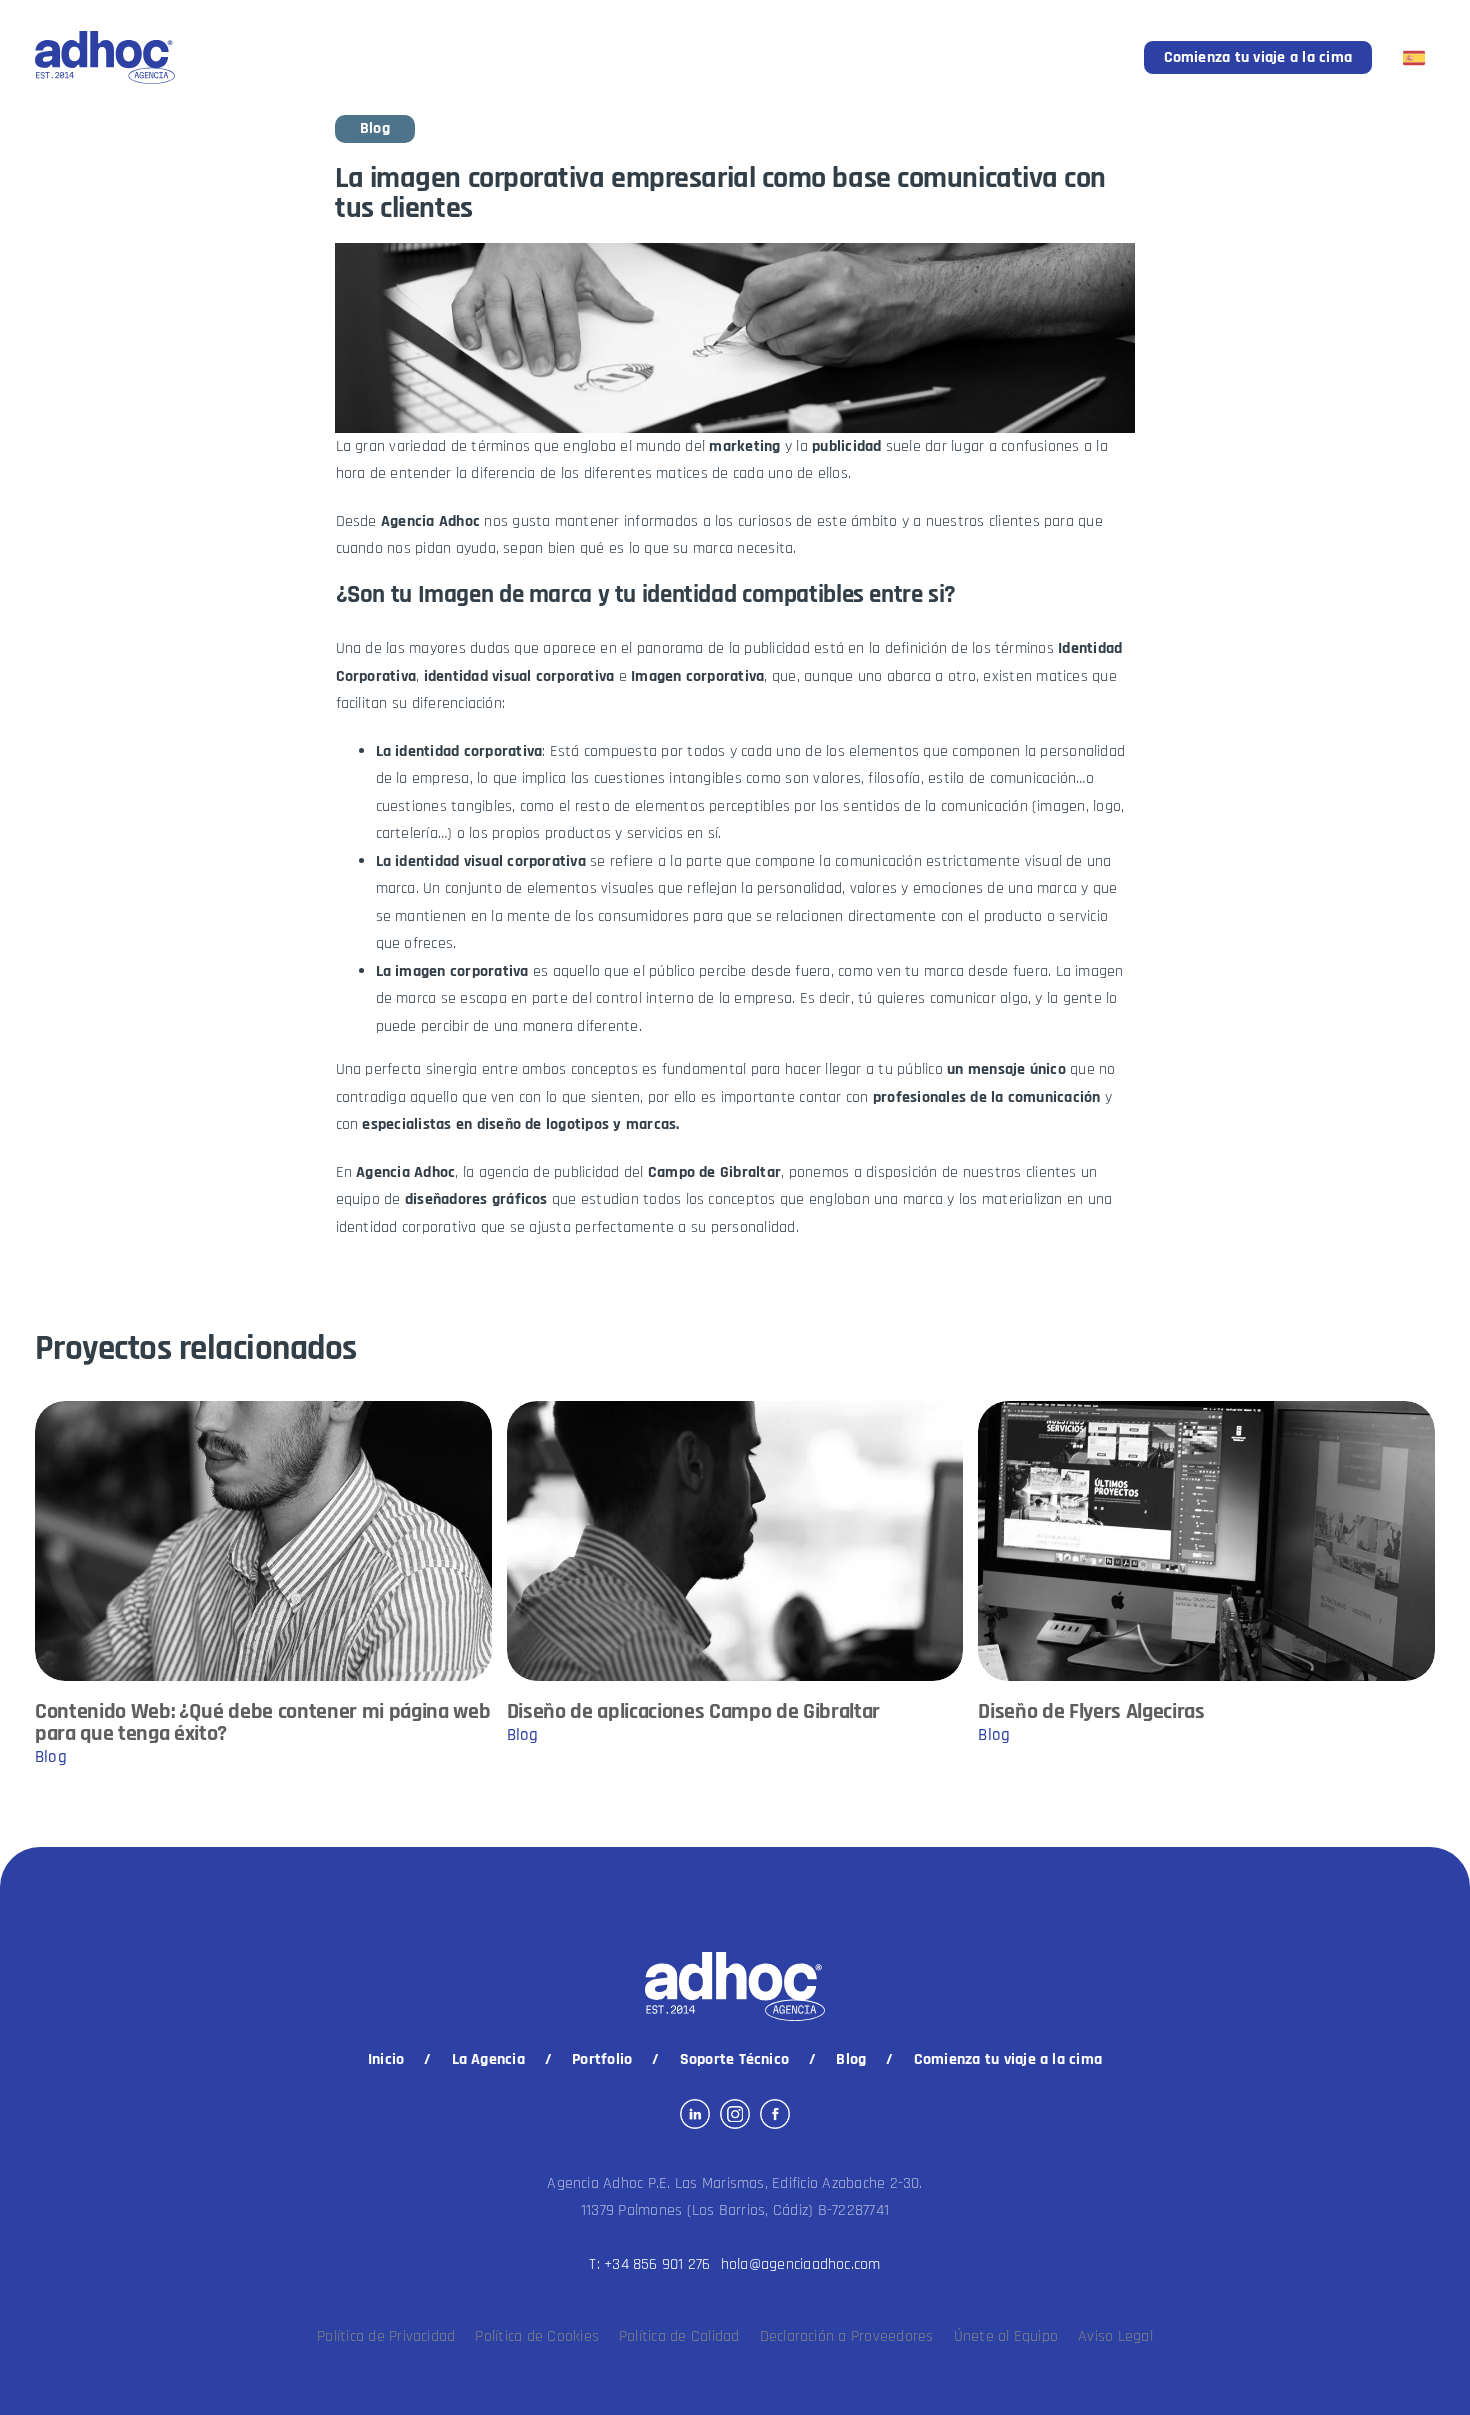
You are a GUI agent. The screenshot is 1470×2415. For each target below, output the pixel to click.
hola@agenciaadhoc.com (801, 2264)
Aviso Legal (1115, 2336)
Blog (851, 2059)
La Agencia (488, 2059)
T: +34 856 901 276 (649, 2264)
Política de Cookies (537, 2336)
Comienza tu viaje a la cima (1258, 57)
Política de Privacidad (386, 2336)
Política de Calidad (679, 2336)
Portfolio (602, 2059)
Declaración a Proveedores (847, 2336)
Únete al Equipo (1006, 2336)
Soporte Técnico (735, 2059)
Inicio (386, 2059)
